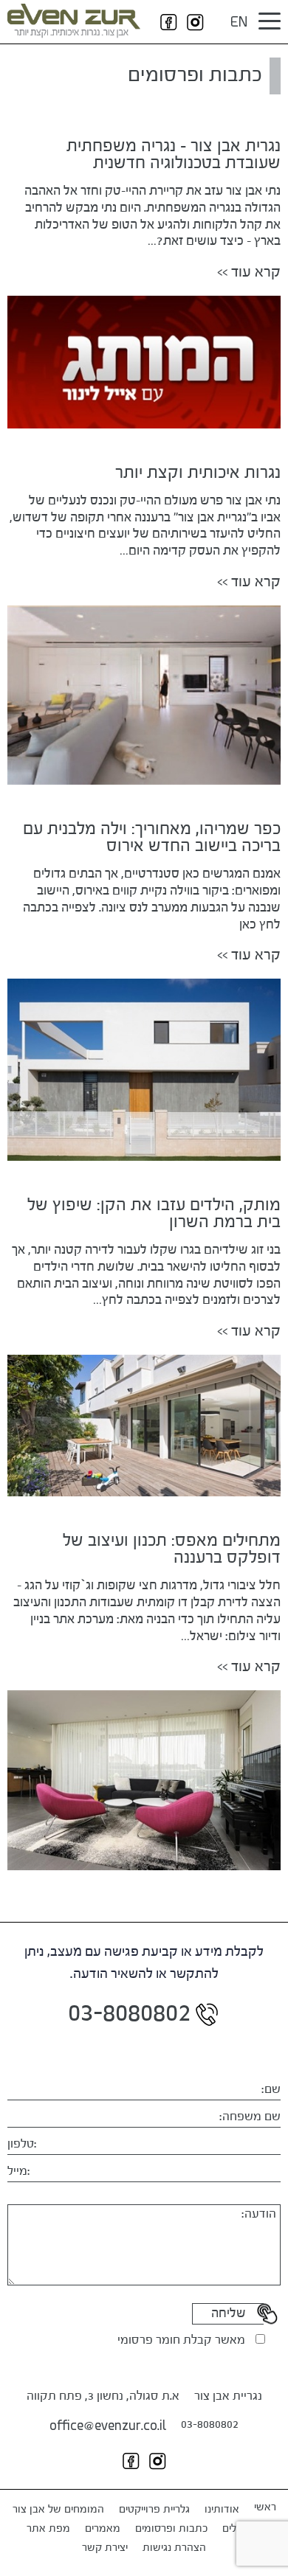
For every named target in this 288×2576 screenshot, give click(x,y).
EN (239, 24)
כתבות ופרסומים (171, 2529)
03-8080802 (210, 2425)
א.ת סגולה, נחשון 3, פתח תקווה (103, 2397)
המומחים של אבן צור (58, 2510)
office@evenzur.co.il (108, 2427)
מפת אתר (48, 2529)
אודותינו (222, 2510)
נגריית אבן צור (228, 2397)
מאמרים (103, 2529)
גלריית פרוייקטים (154, 2510)
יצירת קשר (105, 2548)
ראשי (265, 2507)
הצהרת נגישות (174, 2548)
